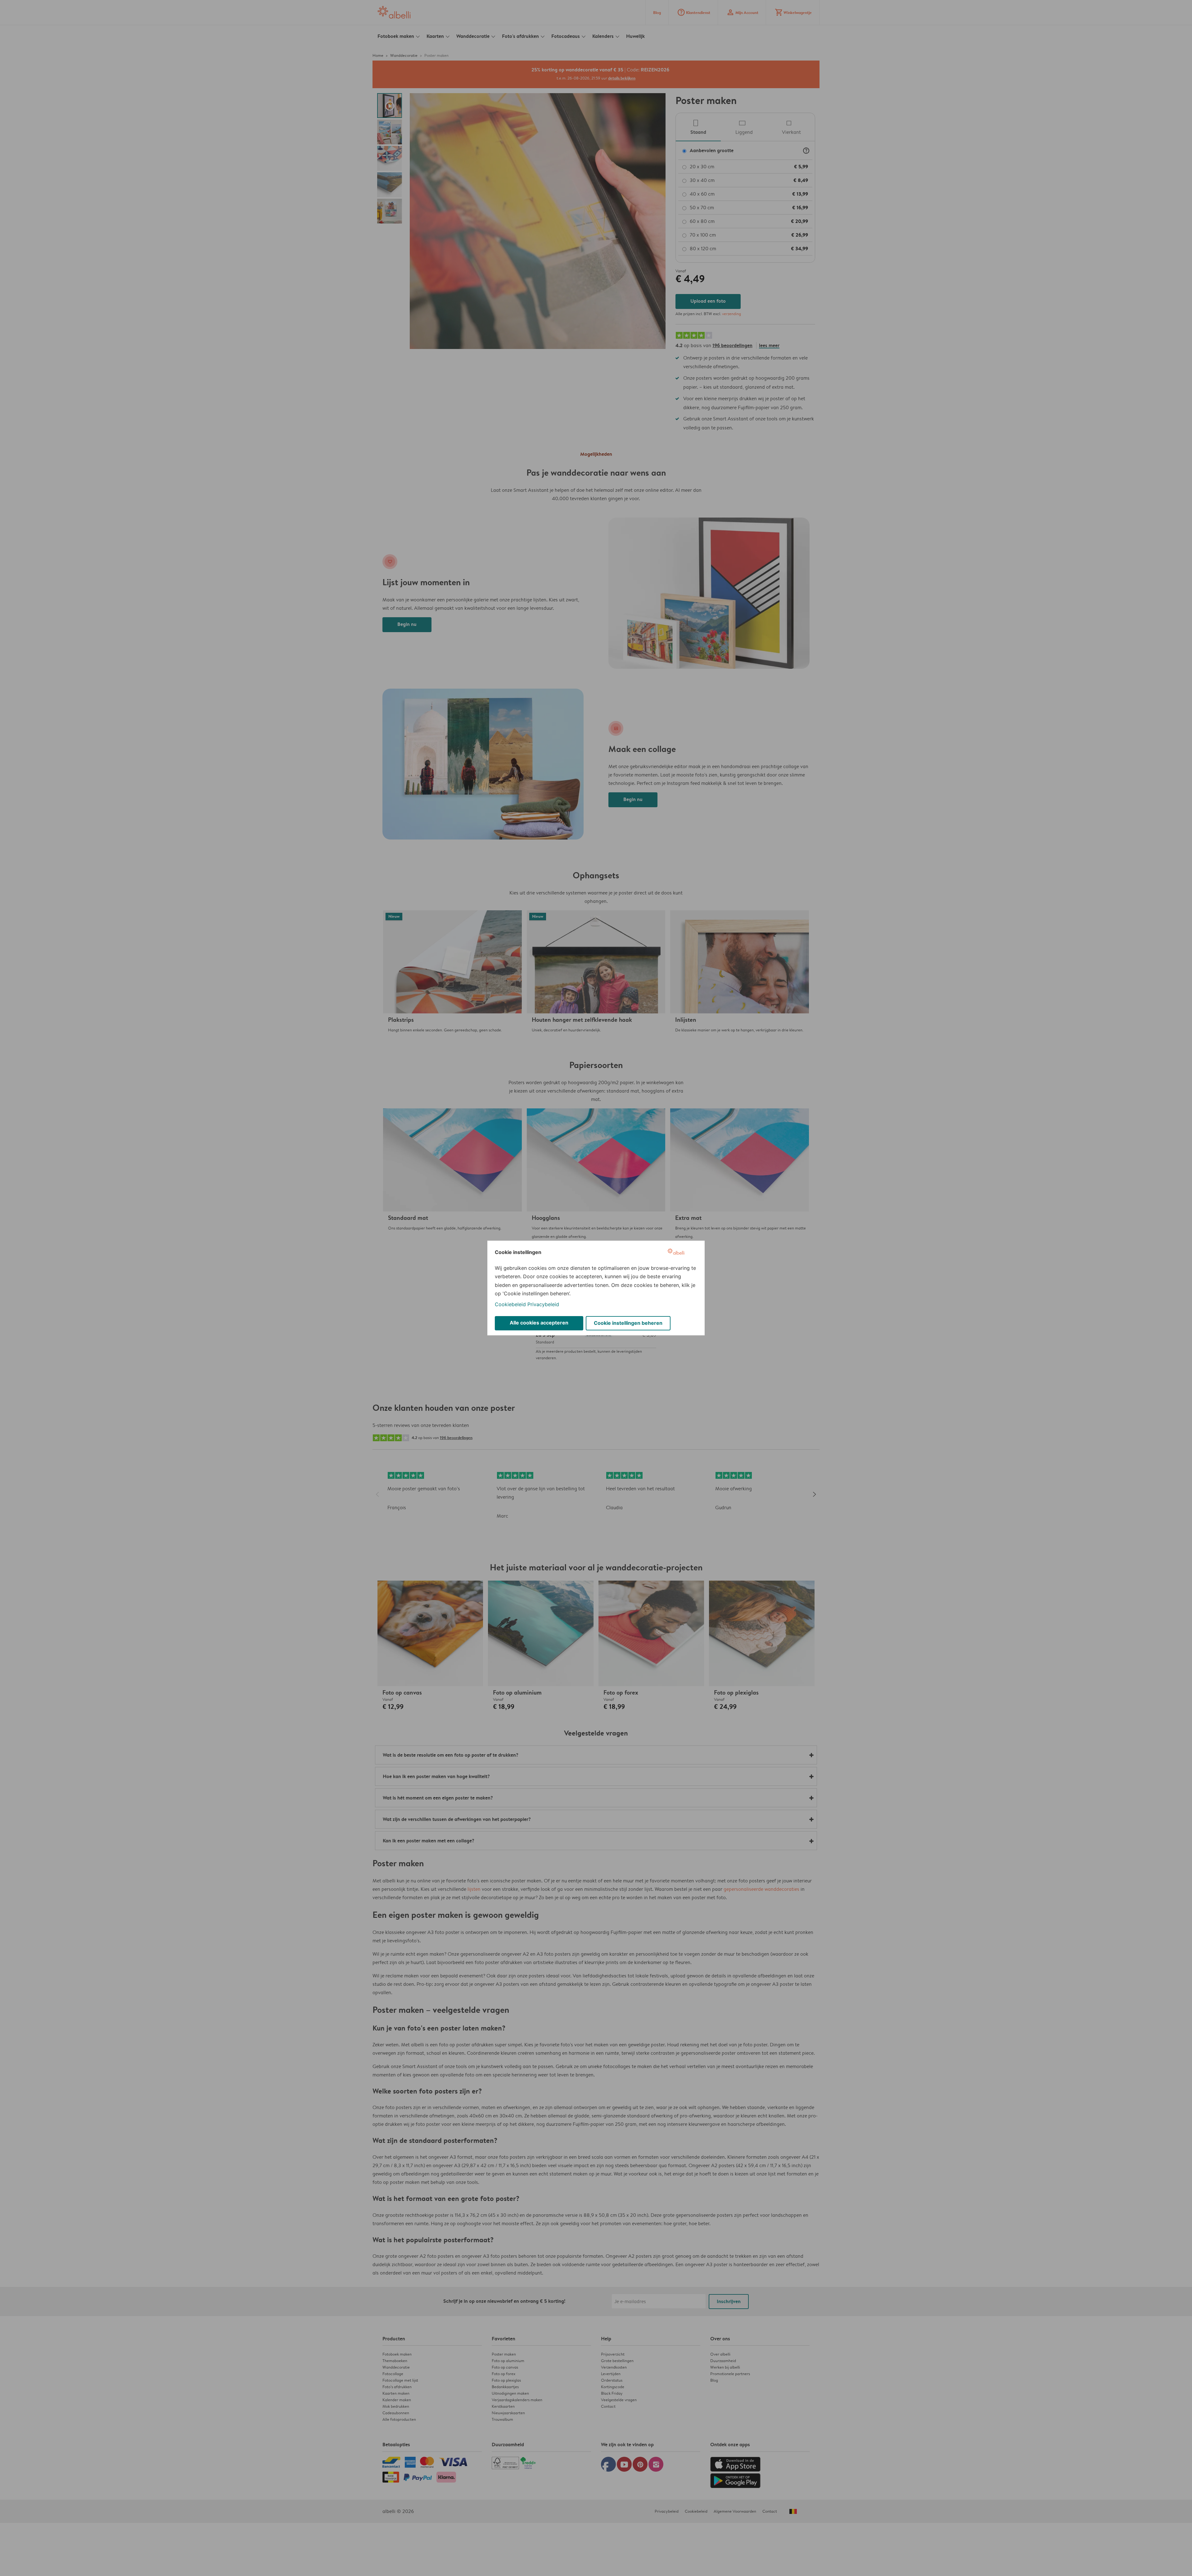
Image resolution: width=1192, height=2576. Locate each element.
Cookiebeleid (510, 1304)
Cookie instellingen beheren (628, 1323)
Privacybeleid (543, 1304)
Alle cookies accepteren (539, 1323)
